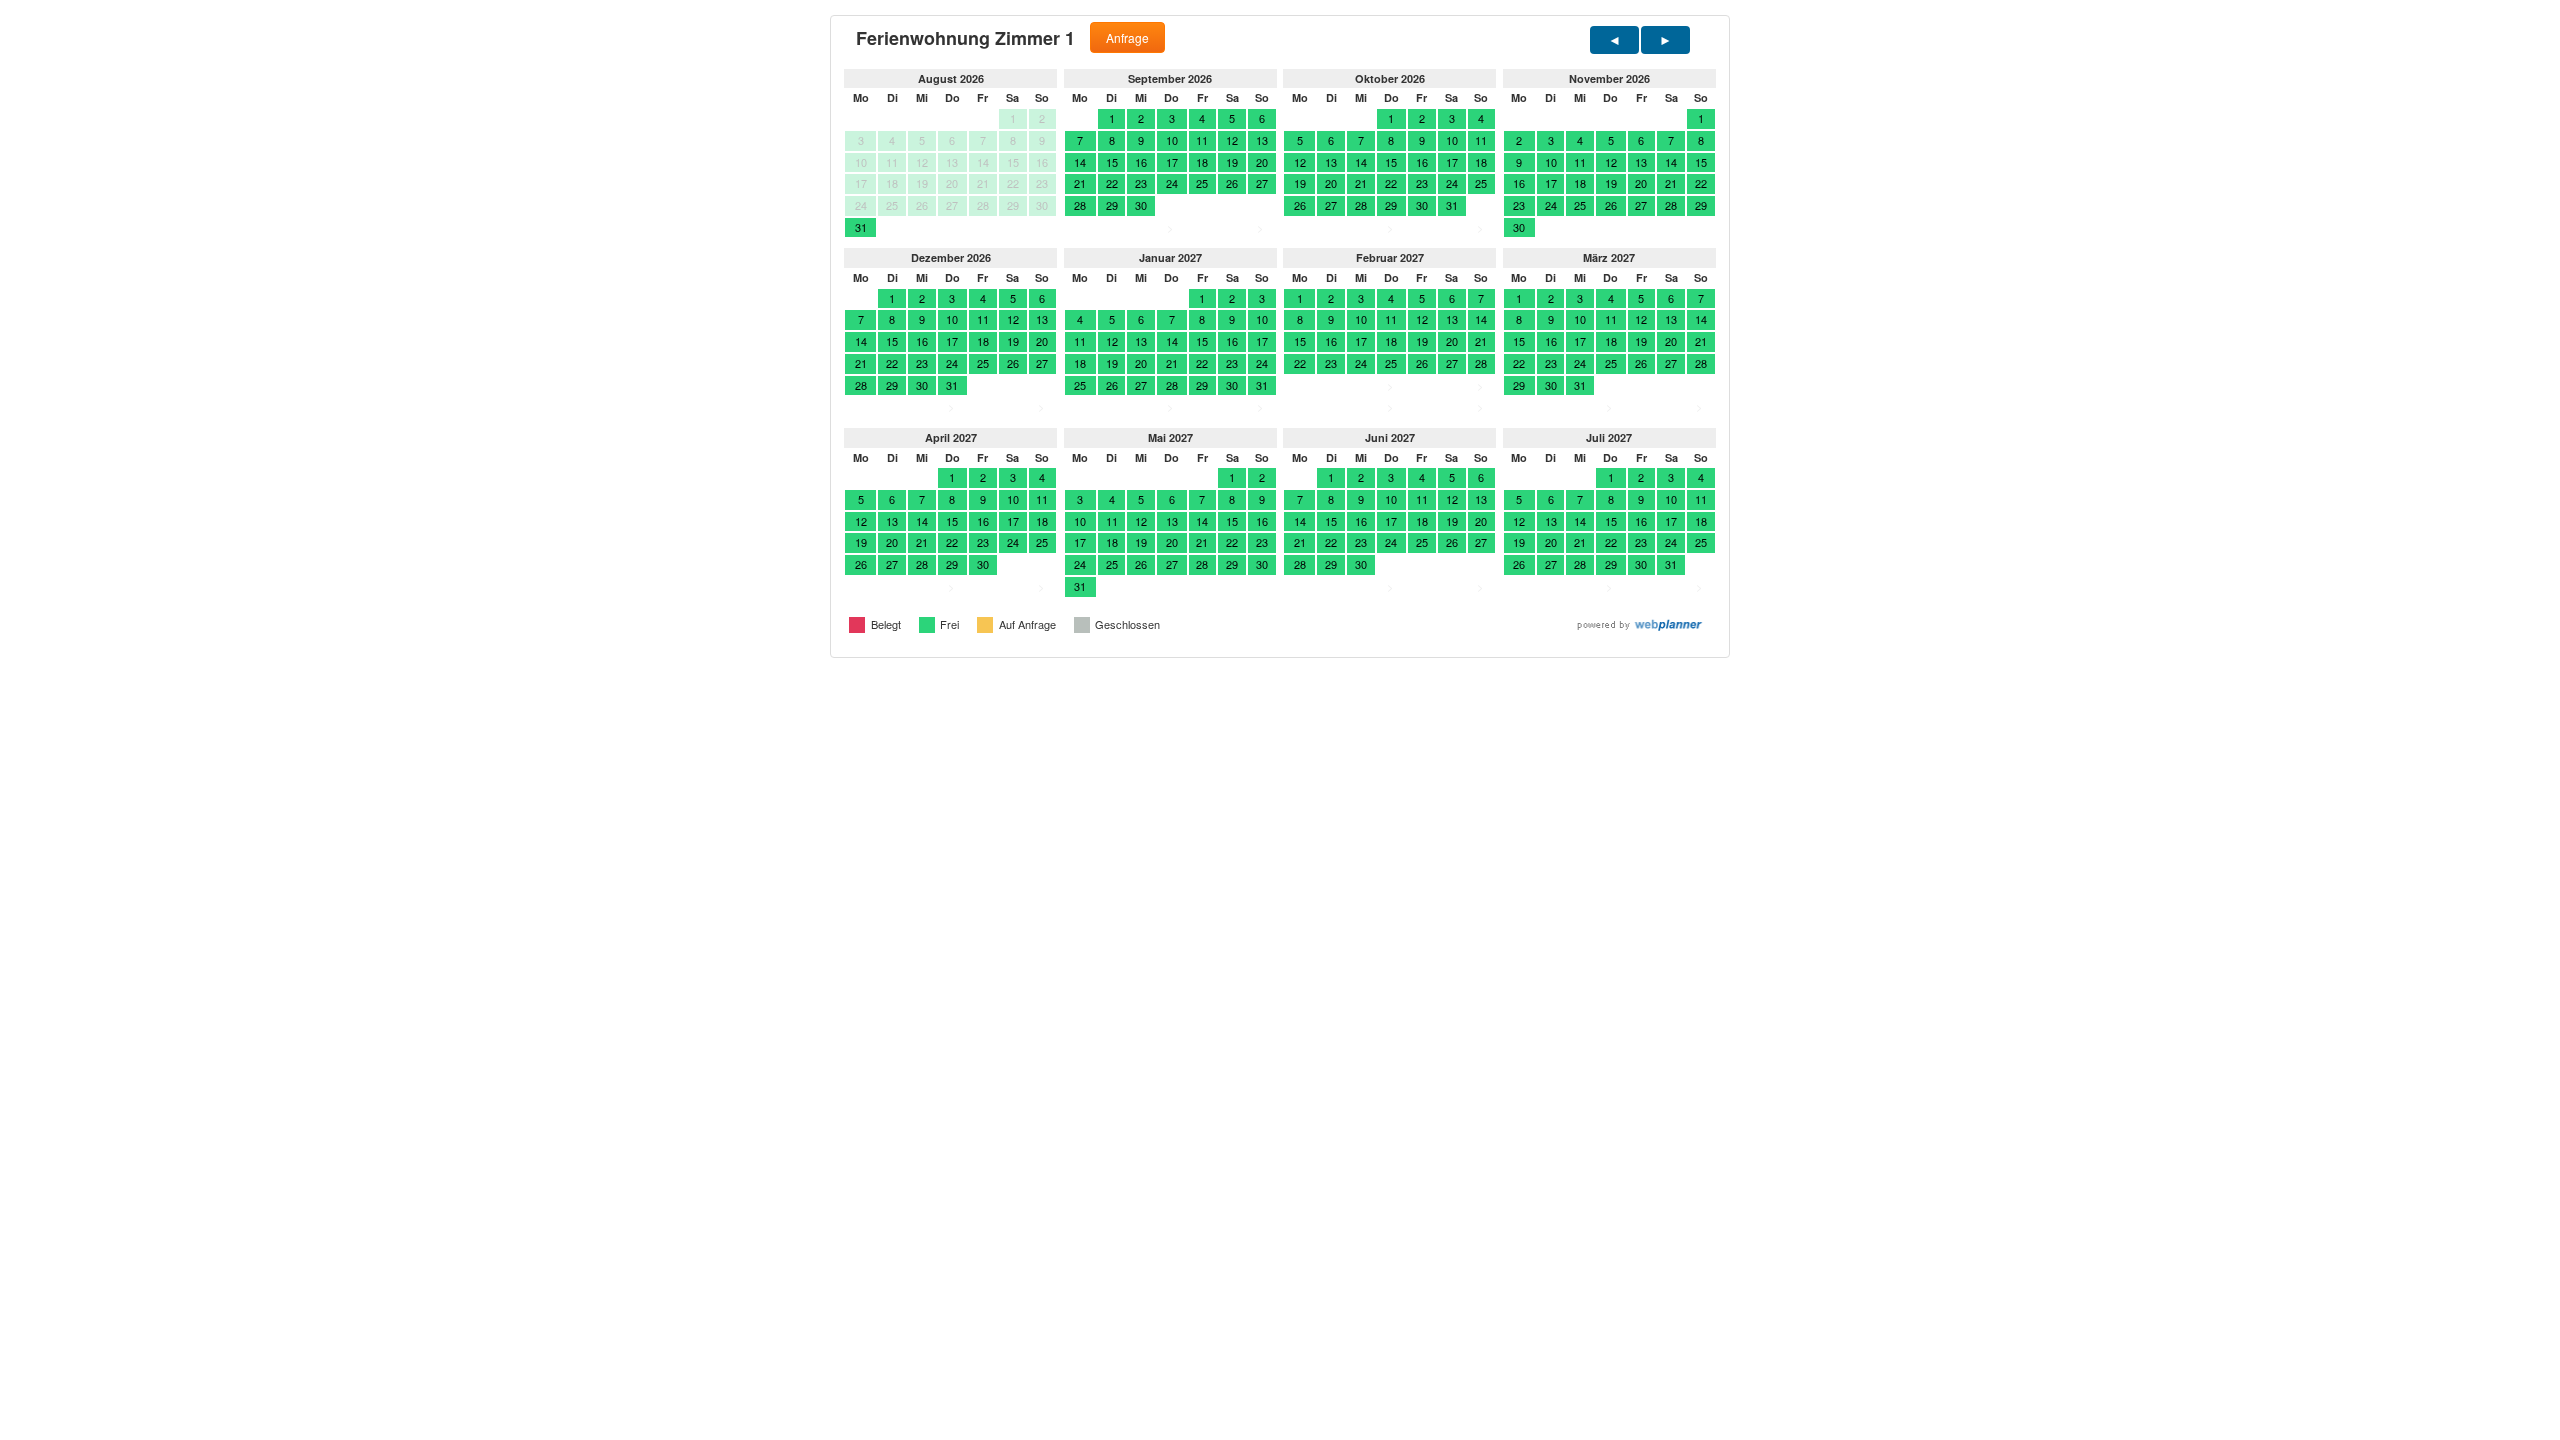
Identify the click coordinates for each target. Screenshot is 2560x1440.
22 (1112, 183)
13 (1262, 140)
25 (1202, 183)
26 (1232, 183)
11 (1202, 140)
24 (1172, 183)
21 (1080, 183)
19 (1232, 162)
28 (1080, 205)
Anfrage (1127, 37)
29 (1112, 205)
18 (1202, 162)
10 (1172, 140)
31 (861, 227)
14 (1080, 162)
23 (1141, 183)
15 (1112, 162)
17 (1172, 162)
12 (1232, 140)
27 (1262, 183)
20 (1262, 162)
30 (1141, 205)
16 (1141, 162)
